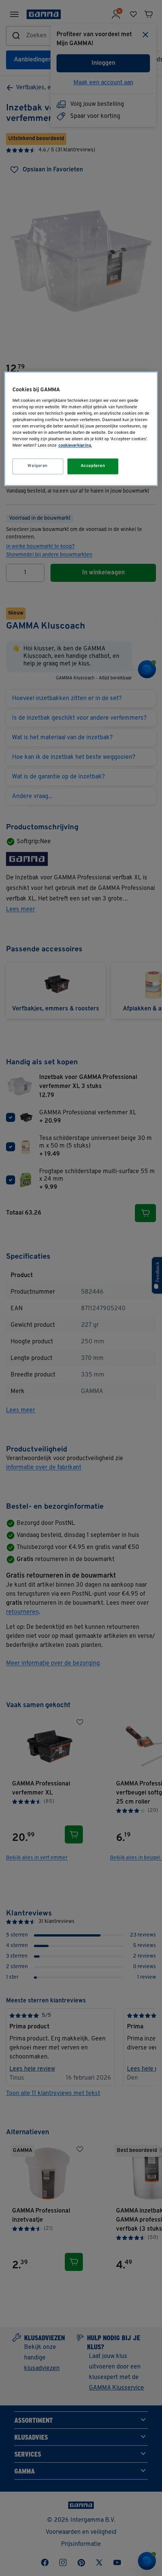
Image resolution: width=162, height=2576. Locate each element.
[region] (81, 429)
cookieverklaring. (75, 446)
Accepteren (93, 466)
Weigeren (38, 466)
